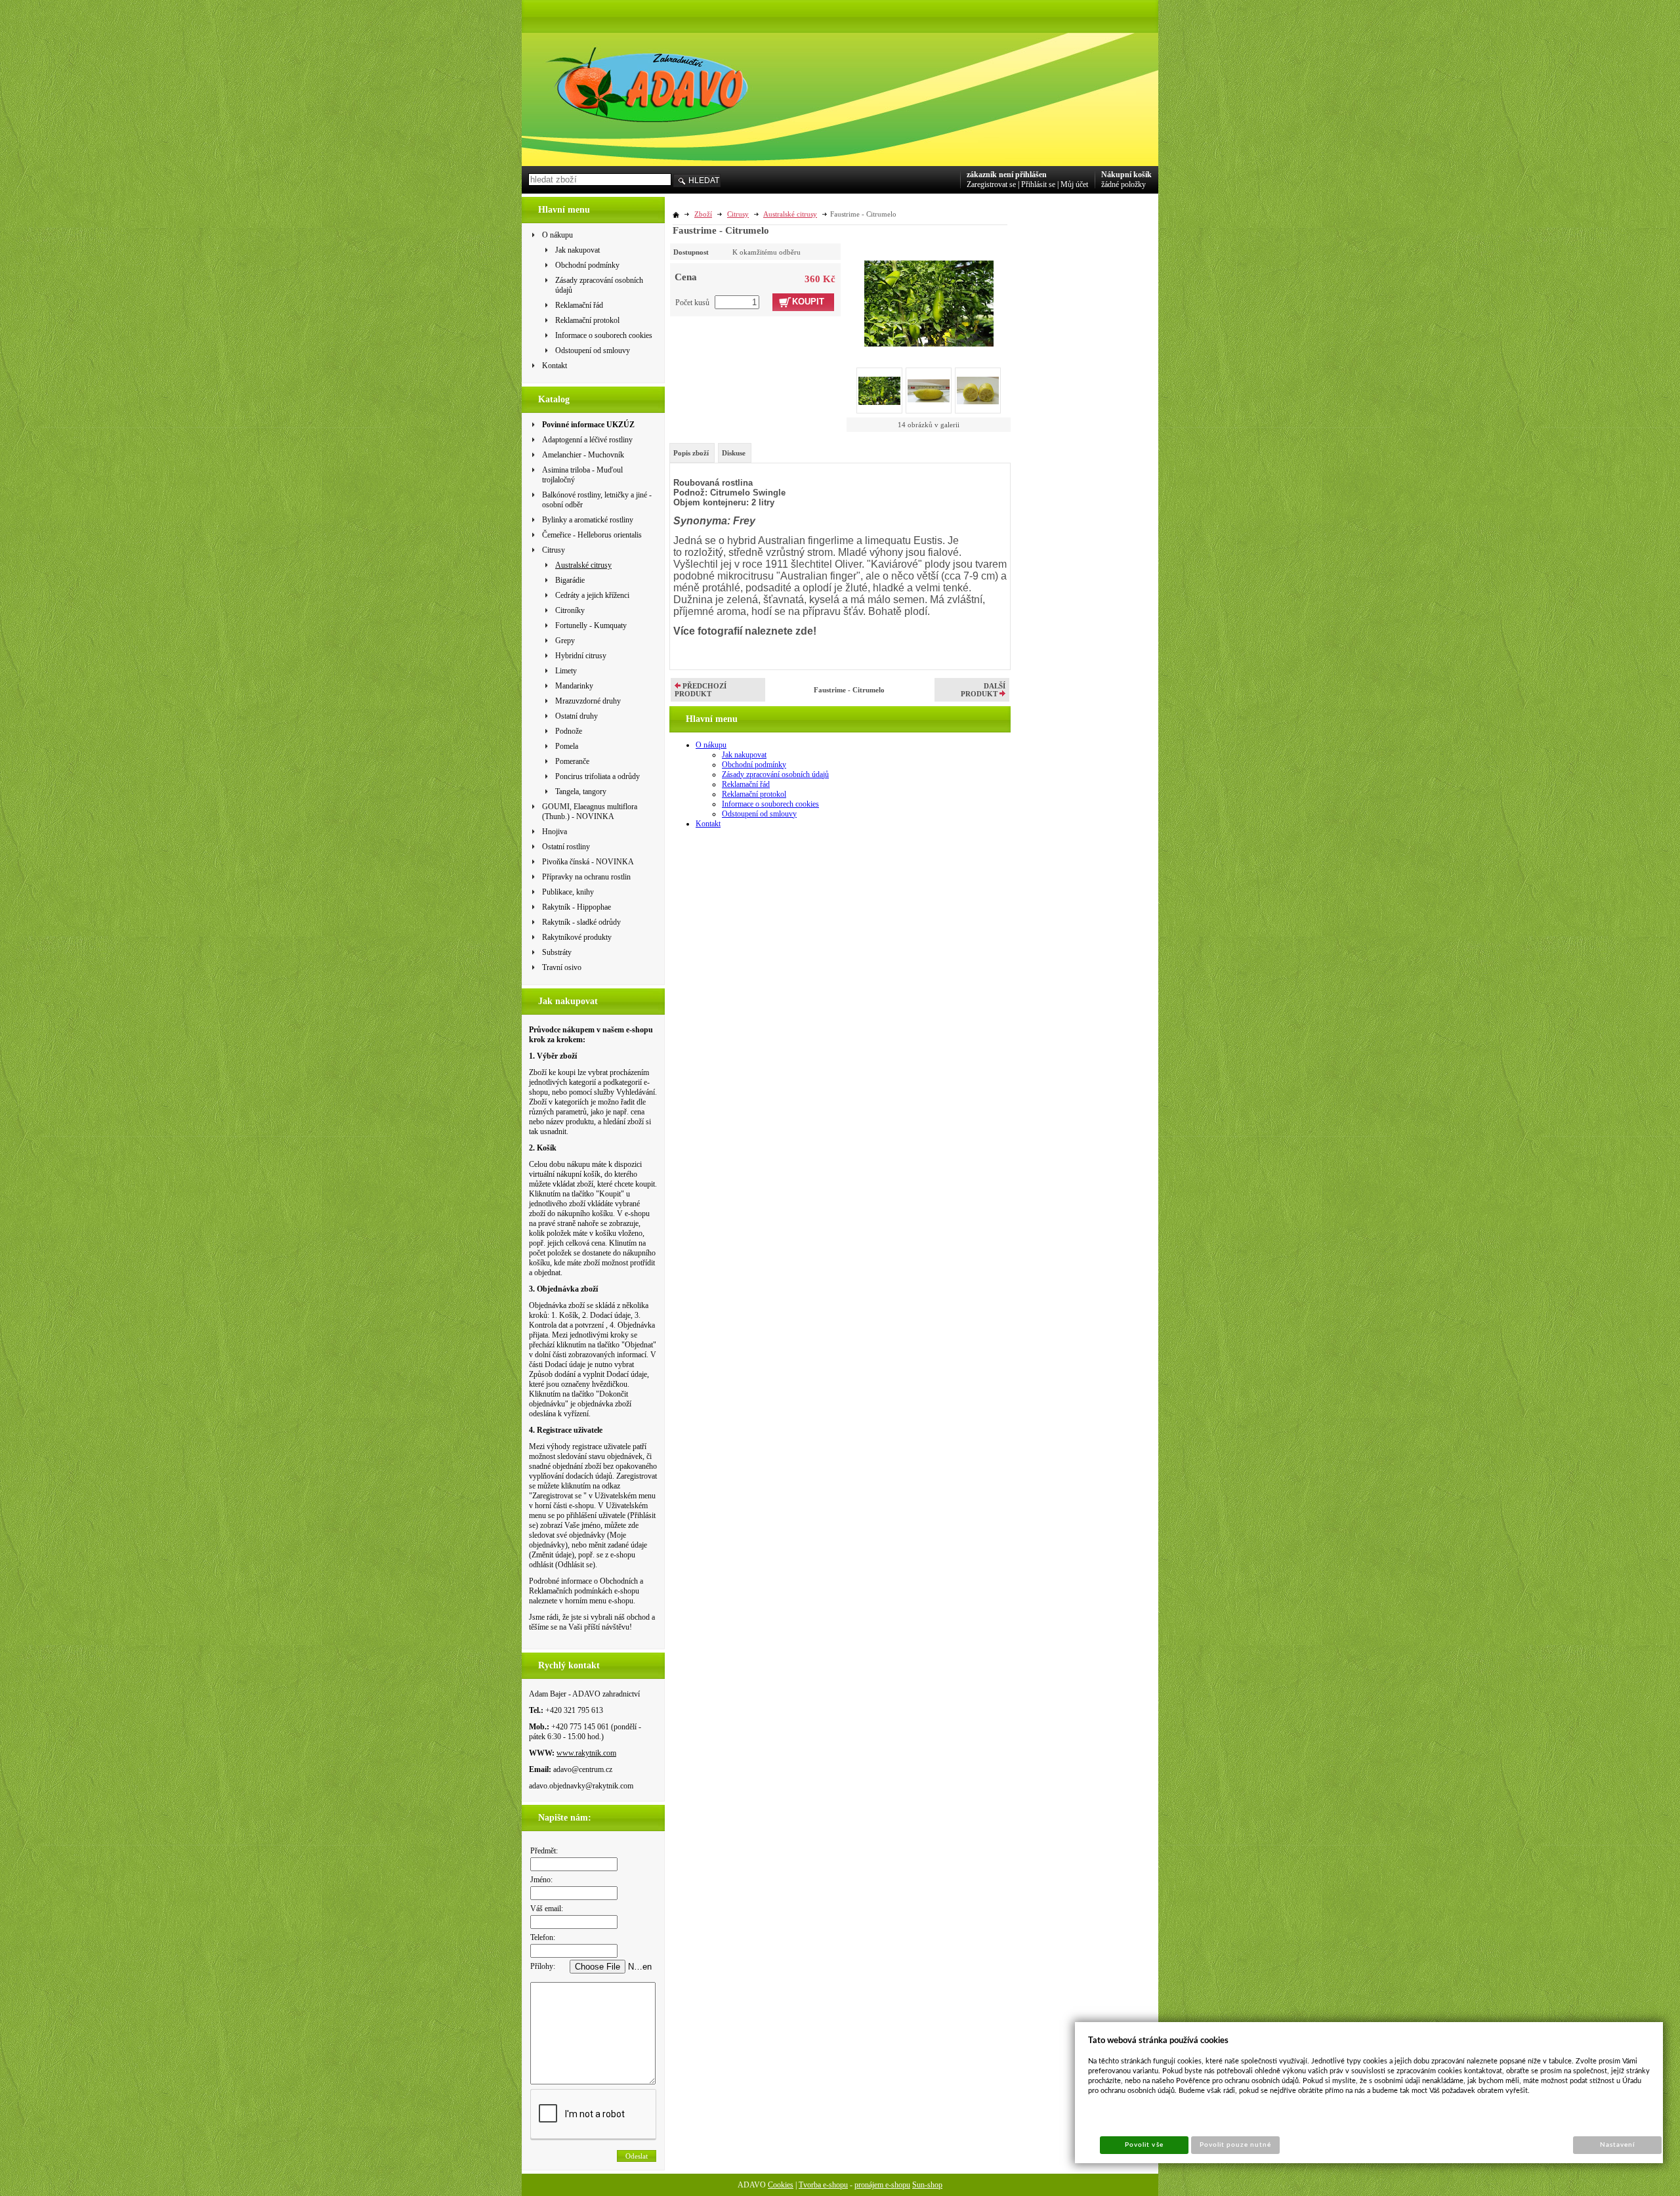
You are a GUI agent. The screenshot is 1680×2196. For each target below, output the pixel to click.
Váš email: (547, 1909)
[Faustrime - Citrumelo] (929, 295)
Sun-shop (927, 2185)
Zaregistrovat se (991, 184)
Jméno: (541, 1880)
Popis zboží (691, 453)
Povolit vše (1144, 2145)
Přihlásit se (1038, 184)
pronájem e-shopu (882, 2185)
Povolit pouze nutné (1236, 2145)
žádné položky (1123, 184)
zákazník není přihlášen (1007, 175)
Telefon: (543, 1937)
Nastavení (1617, 2145)
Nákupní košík (1126, 175)
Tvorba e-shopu (823, 2185)
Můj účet (1074, 184)
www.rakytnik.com (586, 1753)
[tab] (692, 453)
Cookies (781, 2185)
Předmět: (544, 1851)
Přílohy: (543, 1966)
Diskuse (734, 453)
